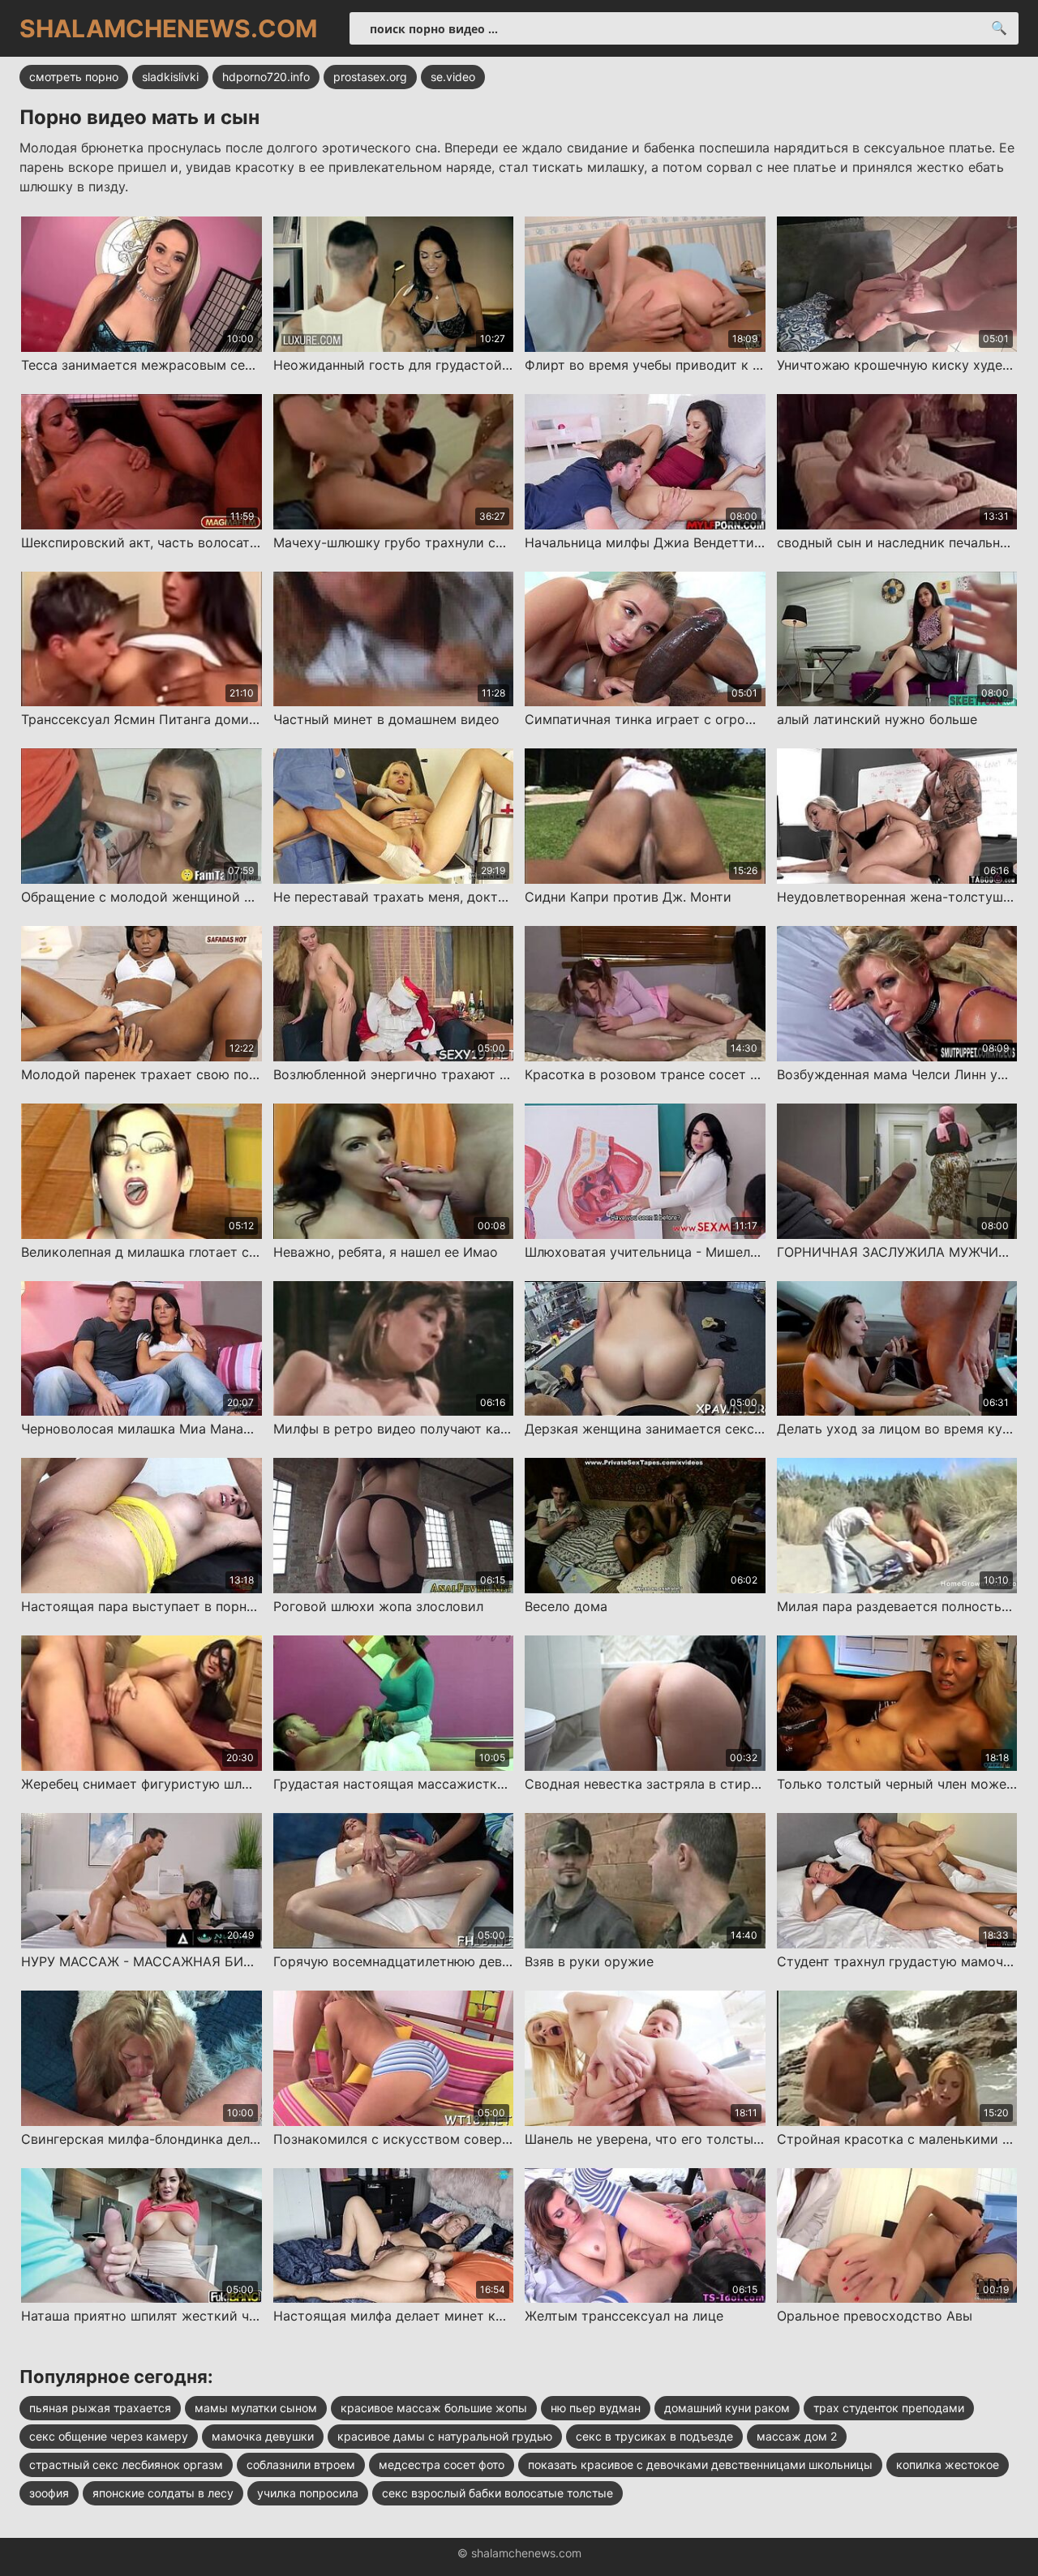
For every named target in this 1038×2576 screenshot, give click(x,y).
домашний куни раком (727, 2408)
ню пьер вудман (596, 2408)
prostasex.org (370, 77)
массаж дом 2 (797, 2436)
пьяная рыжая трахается (100, 2408)
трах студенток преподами (889, 2408)
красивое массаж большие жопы (434, 2408)
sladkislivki (170, 77)
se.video (453, 77)
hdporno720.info (266, 77)
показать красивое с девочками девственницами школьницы (700, 2465)
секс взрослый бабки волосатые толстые (498, 2493)
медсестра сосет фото (442, 2465)
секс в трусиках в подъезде (654, 2436)
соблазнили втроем (301, 2465)
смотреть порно (74, 77)
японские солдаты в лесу (163, 2493)
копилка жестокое (948, 2465)
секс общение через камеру (109, 2436)
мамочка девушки (263, 2436)
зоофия (49, 2493)
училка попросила (308, 2493)
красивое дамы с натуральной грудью (445, 2436)
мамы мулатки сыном (256, 2408)
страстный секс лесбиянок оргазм (126, 2465)
